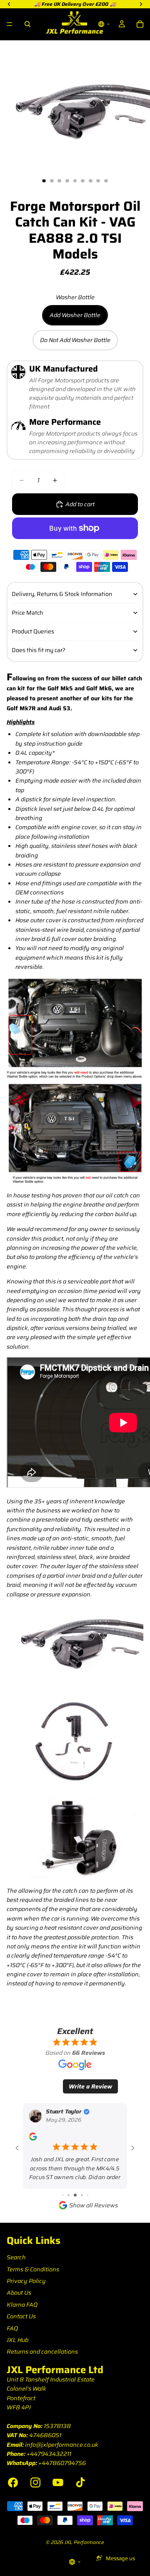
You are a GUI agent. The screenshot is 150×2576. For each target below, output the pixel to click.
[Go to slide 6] (75, 2195)
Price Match (27, 613)
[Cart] (140, 24)
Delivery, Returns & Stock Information (62, 594)
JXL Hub (17, 2340)
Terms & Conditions (33, 2269)
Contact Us (21, 2316)
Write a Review (90, 2086)
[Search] (27, 24)
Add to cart (80, 504)
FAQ (12, 2328)
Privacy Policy (26, 2281)
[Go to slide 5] (69, 2195)
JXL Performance (84, 2542)
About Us (19, 2293)
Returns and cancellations (42, 2352)
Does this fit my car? (39, 650)
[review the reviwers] (33, 2136)
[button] (104, 24)
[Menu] (10, 24)
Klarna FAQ (22, 2305)
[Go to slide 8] (88, 2195)
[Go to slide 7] (82, 2195)
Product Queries (33, 631)
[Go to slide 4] (63, 2195)
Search (16, 2257)
